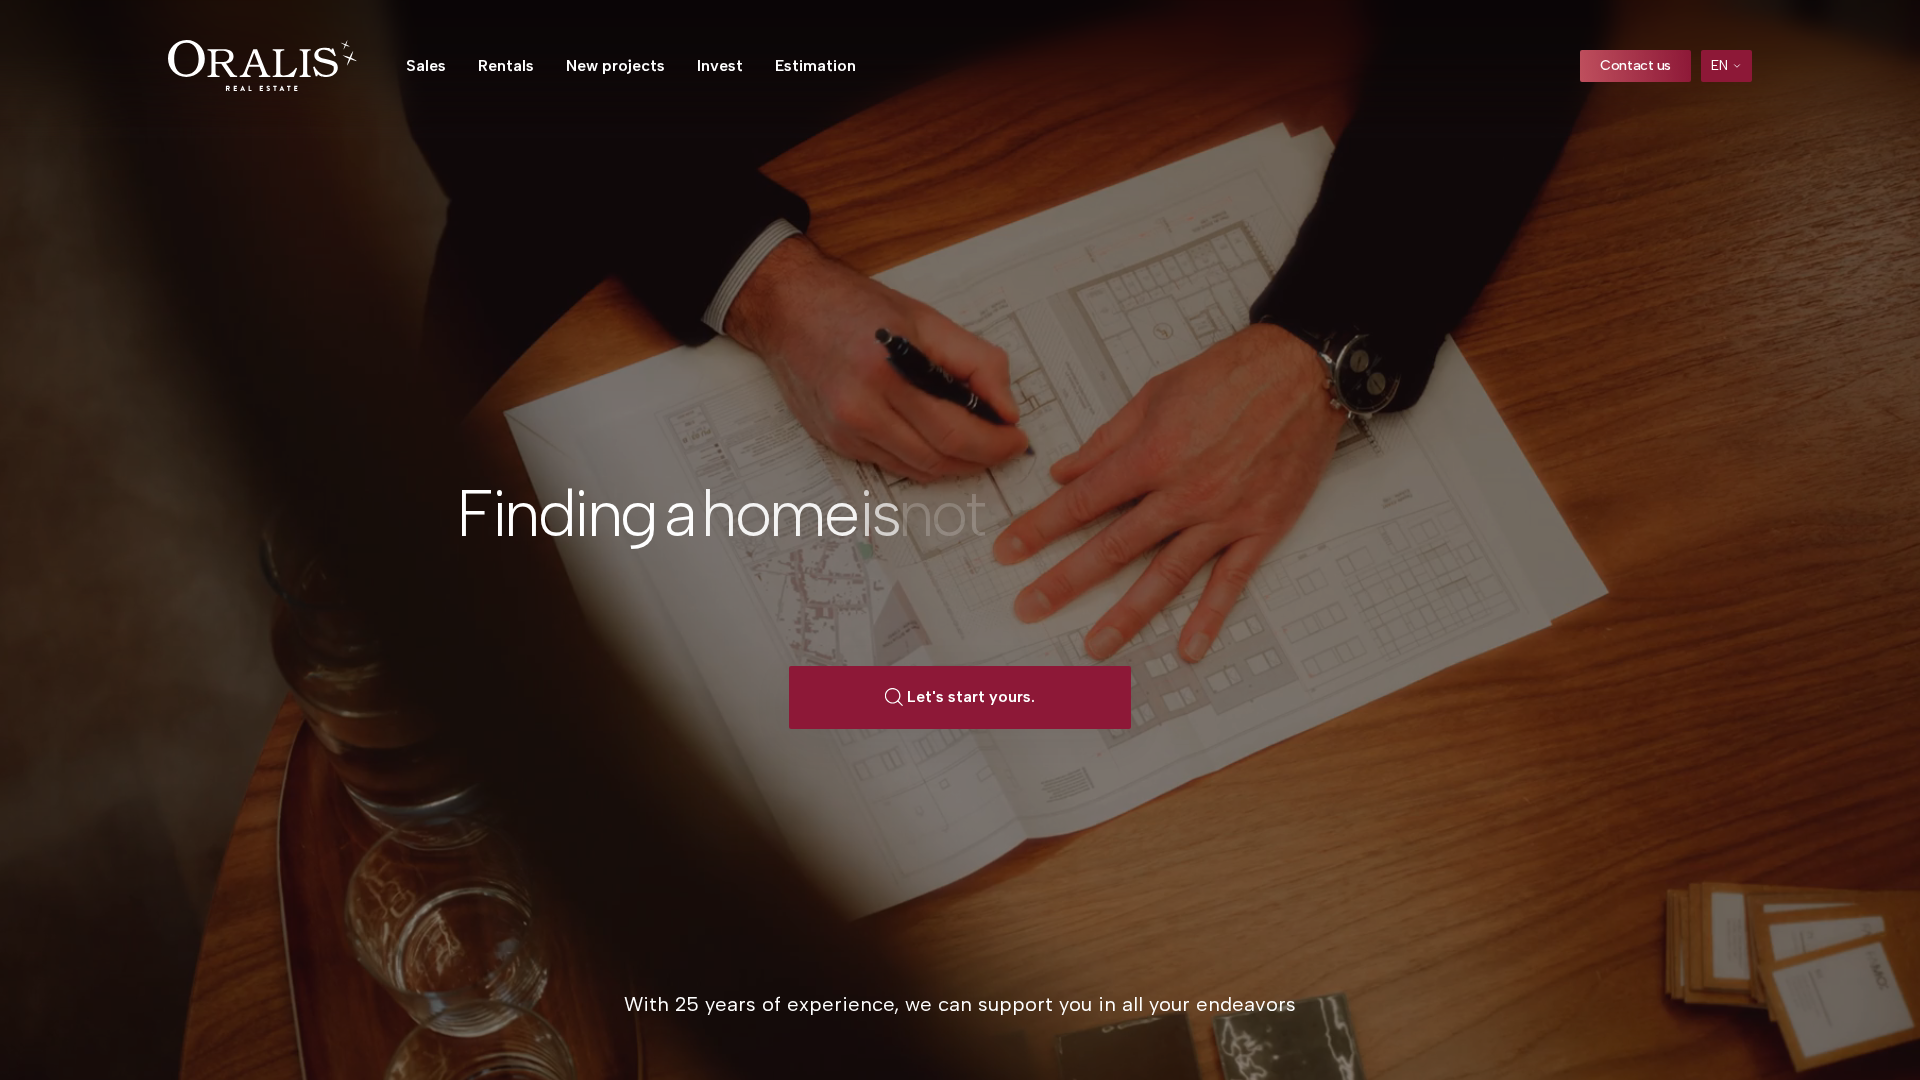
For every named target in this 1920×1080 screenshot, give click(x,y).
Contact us (1635, 65)
